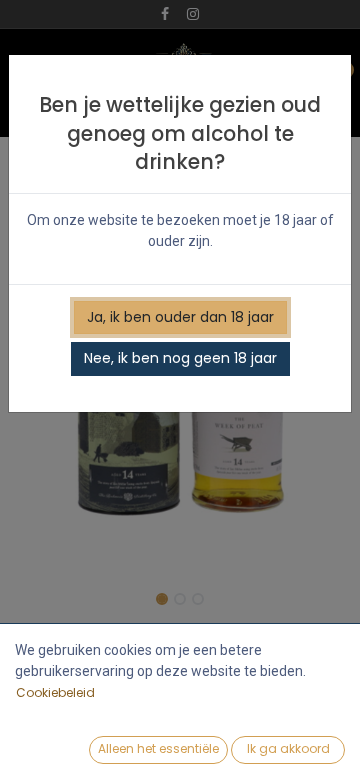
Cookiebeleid (55, 692)
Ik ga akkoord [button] (288, 748)
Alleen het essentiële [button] (158, 748)
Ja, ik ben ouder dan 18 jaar (180, 317)
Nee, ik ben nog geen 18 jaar (180, 358)
